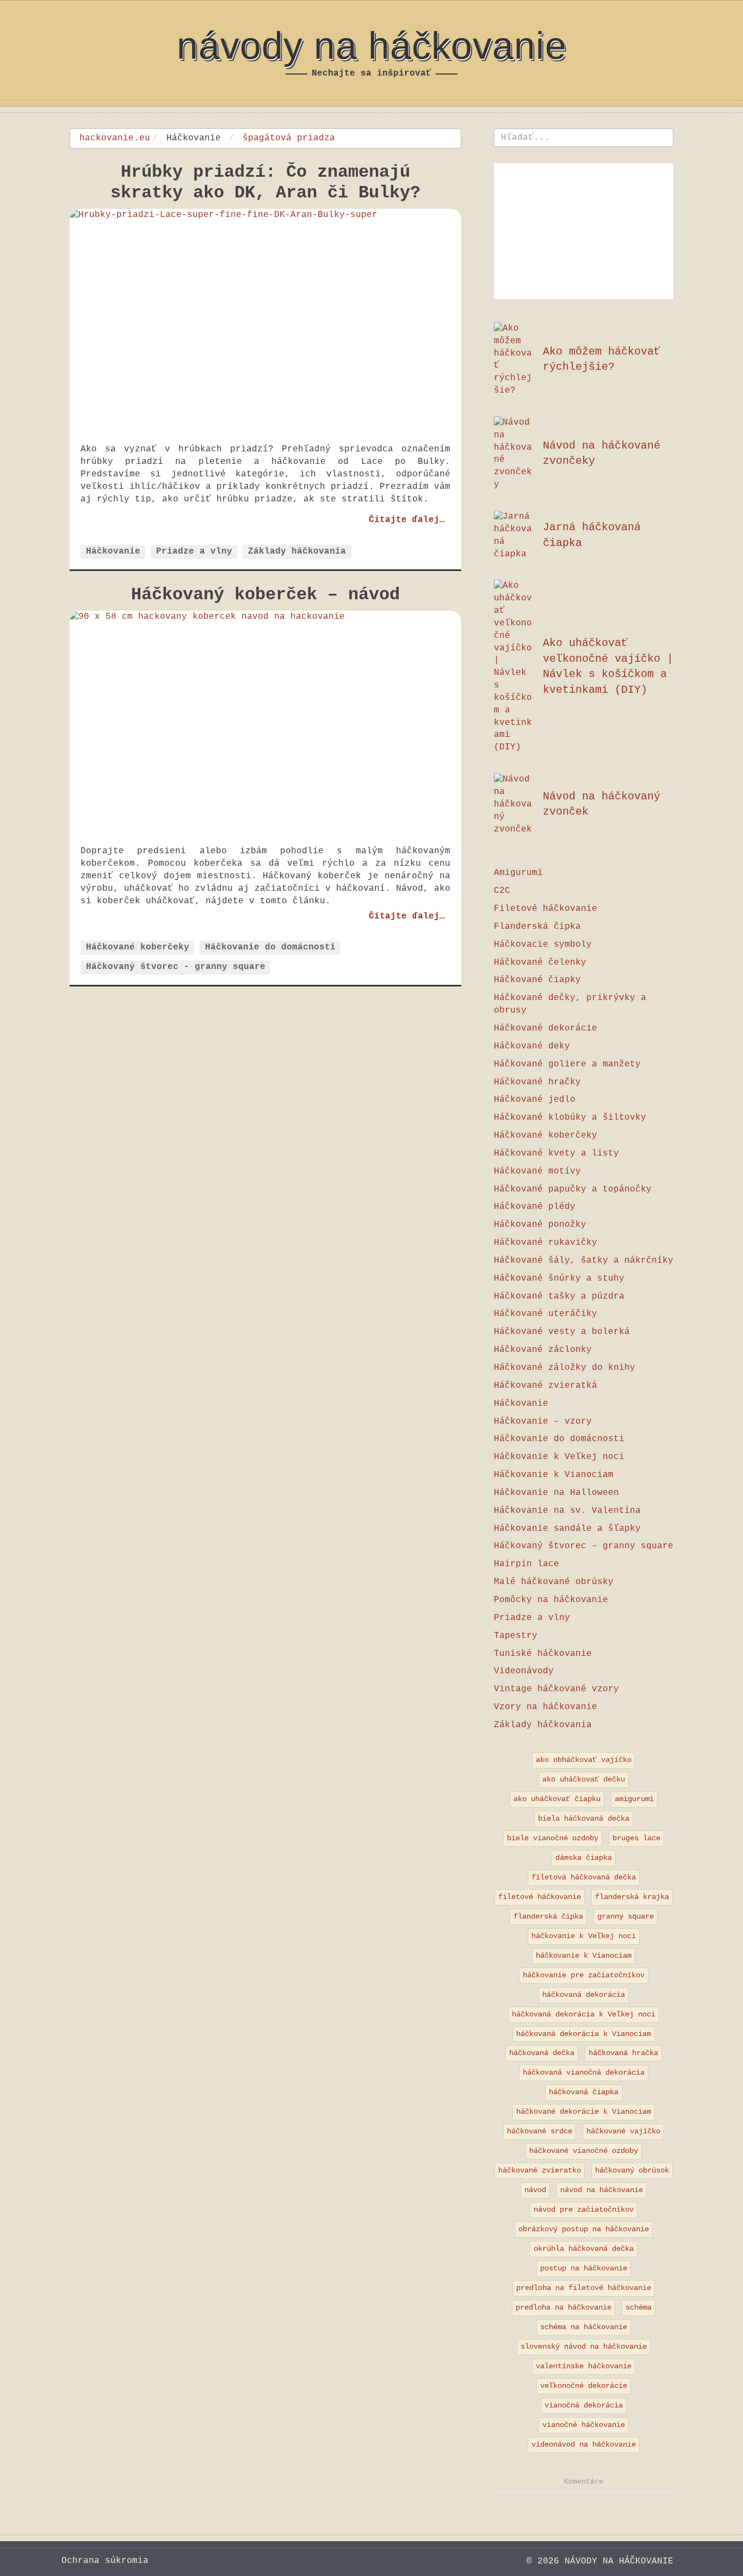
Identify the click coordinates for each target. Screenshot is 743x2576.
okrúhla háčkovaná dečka (584, 2249)
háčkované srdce (540, 2131)
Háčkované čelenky (540, 963)
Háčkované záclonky (543, 1350)
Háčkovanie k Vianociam (554, 1475)
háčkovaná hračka (623, 2053)
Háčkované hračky (537, 1082)
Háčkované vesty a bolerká (562, 1332)
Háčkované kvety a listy (556, 1153)
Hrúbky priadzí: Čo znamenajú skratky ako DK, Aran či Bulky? (265, 182)
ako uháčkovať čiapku (557, 1799)
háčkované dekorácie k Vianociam (584, 2112)
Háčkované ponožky (540, 1225)
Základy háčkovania (297, 551)
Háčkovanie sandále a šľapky (567, 1529)
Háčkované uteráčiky (546, 1314)
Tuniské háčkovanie (543, 1654)
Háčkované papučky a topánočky (573, 1189)
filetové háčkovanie (540, 1897)
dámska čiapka (584, 1858)
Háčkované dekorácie (546, 1028)
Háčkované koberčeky (138, 948)
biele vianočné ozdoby (553, 1838)
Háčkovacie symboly (543, 945)
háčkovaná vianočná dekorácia (584, 2072)
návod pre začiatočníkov (584, 2209)
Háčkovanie (113, 551)
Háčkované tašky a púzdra (559, 1296)
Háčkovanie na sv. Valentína (567, 1511)
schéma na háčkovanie (584, 2327)
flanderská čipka (548, 1916)
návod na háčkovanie (602, 2190)
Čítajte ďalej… (407, 519)
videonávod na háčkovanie (584, 2444)
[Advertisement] (584, 231)
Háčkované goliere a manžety (567, 1064)
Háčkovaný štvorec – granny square (584, 1546)
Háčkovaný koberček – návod (265, 595)
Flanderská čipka (537, 927)
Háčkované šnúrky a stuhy (559, 1278)
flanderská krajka (632, 1897)
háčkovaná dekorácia (584, 1995)
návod (535, 2190)
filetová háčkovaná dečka (584, 1877)
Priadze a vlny (194, 551)
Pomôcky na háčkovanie (551, 1600)
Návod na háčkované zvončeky (602, 454)
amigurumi (634, 1799)
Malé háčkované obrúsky (554, 1582)
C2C (502, 891)
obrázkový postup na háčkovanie (584, 2229)
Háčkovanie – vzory (543, 1422)
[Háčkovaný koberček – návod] (265, 722)
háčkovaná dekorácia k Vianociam (584, 2034)
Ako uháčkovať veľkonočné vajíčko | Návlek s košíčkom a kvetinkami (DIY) (608, 666)
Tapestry (516, 1636)
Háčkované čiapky (537, 980)
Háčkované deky (532, 1046)
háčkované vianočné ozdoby (584, 2151)
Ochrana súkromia (105, 2561)
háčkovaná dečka (542, 2053)
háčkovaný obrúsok (632, 2170)
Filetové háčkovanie (546, 909)
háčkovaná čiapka (584, 2092)
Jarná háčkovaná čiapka (592, 535)
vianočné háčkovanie (584, 2425)
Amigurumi (518, 873)
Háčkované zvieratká (546, 1386)
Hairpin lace (527, 1564)
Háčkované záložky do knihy (565, 1368)
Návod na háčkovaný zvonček (602, 804)
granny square (626, 1916)
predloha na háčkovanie (564, 2307)
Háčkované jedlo (535, 1100)
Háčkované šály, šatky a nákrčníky (584, 1261)
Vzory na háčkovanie (546, 1707)
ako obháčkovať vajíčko (584, 1760)
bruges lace (636, 1838)
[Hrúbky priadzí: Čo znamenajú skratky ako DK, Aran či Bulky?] (265, 321)
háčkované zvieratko (540, 2170)
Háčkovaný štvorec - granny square (176, 967)
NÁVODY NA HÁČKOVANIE (372, 46)
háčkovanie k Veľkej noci (584, 1936)
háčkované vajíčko (623, 2131)
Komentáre (584, 2482)
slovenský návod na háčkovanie (584, 2347)
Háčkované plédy (535, 1207)
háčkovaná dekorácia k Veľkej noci (584, 2014)
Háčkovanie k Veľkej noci (559, 1457)
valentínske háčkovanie (584, 2366)
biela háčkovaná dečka (584, 1818)
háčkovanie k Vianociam (584, 1956)
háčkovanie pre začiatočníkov (584, 1975)
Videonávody (524, 1671)
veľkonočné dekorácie (584, 2386)
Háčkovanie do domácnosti (270, 948)
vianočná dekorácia (584, 2405)
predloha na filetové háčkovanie (584, 2288)
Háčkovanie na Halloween (556, 1493)
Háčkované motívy (537, 1171)
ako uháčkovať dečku (584, 1779)
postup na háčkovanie (584, 2268)
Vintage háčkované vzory (556, 1689)
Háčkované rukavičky (546, 1243)
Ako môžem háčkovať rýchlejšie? (602, 359)
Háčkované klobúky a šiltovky (570, 1118)
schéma (639, 2307)
